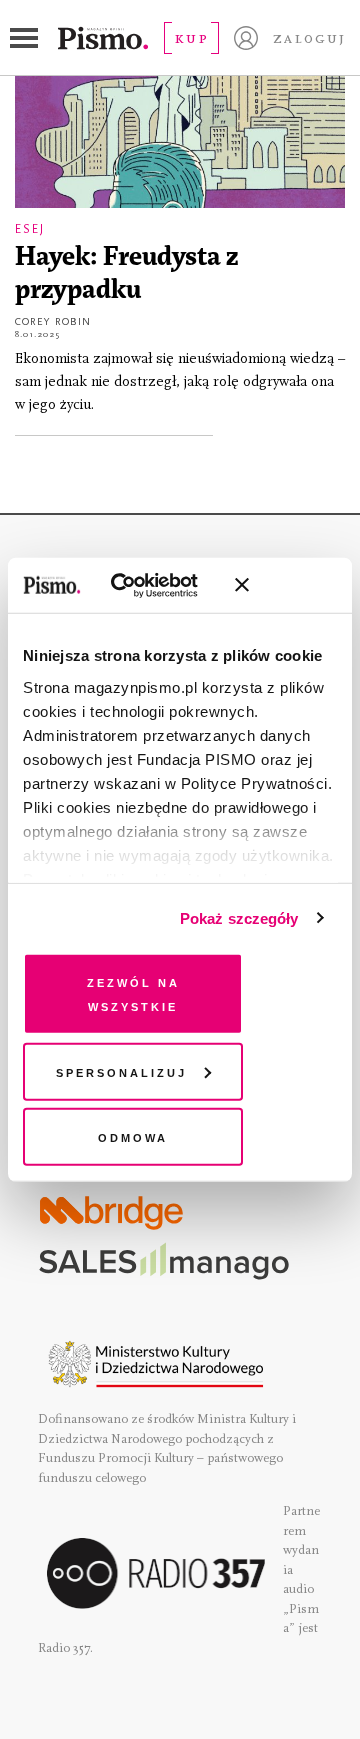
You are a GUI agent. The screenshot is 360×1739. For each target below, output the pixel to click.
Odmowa (133, 1136)
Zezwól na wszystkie (133, 993)
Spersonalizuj (121, 1070)
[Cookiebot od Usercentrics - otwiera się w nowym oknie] (139, 585)
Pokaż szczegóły (239, 917)
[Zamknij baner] (295, 585)
